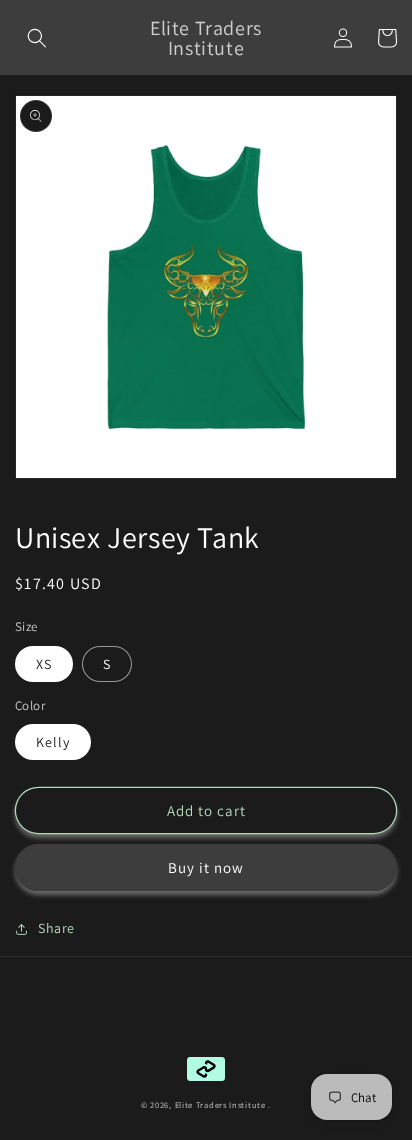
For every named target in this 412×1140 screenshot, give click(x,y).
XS (44, 664)
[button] (37, 38)
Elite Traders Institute (220, 1104)
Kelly (53, 742)
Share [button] (56, 928)
